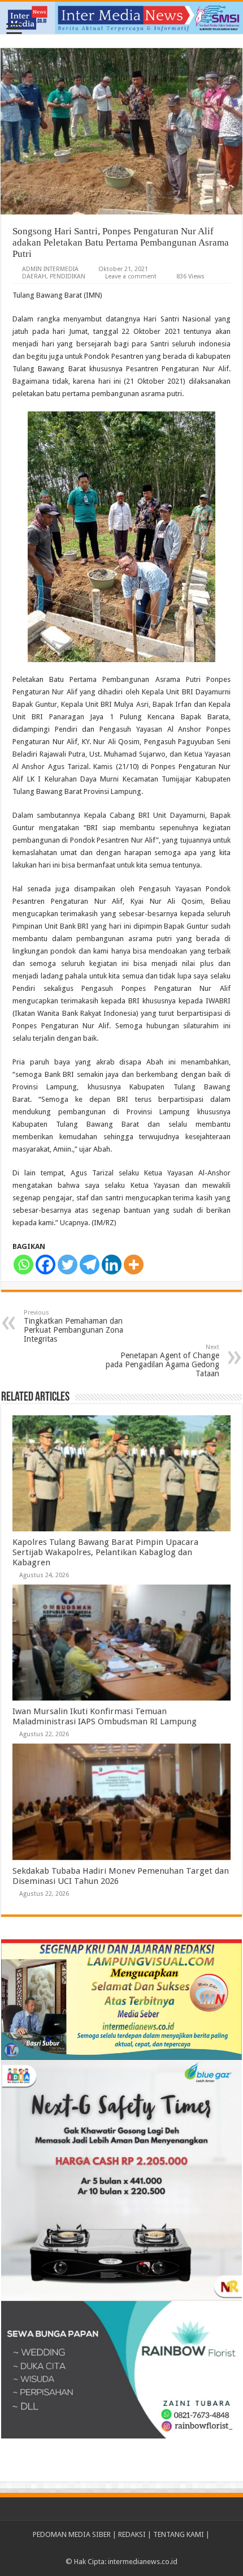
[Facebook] (45, 1265)
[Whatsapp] (23, 1265)
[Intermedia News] (121, 18)
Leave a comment (131, 276)
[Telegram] (90, 1265)
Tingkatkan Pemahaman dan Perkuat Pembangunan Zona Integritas (73, 1326)
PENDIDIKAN (68, 276)
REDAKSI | (136, 2534)
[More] (134, 1265)
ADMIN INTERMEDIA (50, 269)
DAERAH (34, 276)
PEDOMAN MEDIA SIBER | (75, 2534)
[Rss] (122, 2548)
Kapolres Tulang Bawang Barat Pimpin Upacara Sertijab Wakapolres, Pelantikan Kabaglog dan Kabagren (105, 1552)
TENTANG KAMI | (181, 2534)
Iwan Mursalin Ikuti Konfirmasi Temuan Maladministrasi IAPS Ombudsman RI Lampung (105, 1716)
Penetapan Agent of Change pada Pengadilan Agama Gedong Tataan (162, 1361)
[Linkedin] (112, 1265)
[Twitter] (68, 1265)
